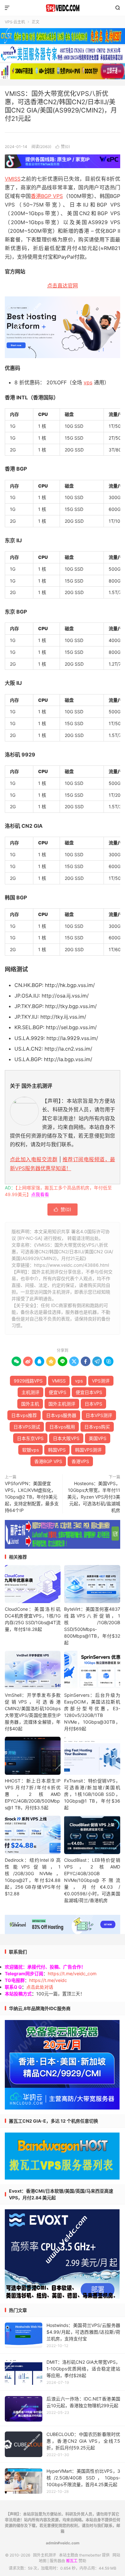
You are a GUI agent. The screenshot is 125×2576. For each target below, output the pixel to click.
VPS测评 (101, 1381)
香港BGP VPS (47, 196)
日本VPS (93, 1404)
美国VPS (98, 1438)
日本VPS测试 (27, 1427)
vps (88, 382)
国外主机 (30, 1404)
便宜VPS (58, 1392)
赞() (63, 147)
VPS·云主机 (15, 22)
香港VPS (80, 1461)
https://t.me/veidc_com (72, 1973)
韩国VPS (57, 1450)
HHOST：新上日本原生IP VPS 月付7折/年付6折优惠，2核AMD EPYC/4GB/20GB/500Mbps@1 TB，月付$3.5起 (33, 1794)
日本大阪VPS (66, 1438)
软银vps (30, 1450)
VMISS (13, 179)
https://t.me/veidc (48, 1980)
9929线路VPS (28, 1381)
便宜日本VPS (89, 1392)
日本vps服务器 (61, 1415)
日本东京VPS (30, 1438)
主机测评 (30, 1392)
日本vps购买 (97, 1427)
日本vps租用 (62, 1427)
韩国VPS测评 (88, 1450)
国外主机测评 (63, 8)
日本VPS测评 (99, 1415)
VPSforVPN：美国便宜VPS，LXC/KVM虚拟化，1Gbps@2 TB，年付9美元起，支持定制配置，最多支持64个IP (32, 1497)
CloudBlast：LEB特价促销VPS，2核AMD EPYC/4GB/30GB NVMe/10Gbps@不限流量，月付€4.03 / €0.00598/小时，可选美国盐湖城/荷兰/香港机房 (92, 1880)
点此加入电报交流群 (34, 1159)
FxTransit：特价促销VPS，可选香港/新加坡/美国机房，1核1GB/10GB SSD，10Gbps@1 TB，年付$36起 (92, 1794)
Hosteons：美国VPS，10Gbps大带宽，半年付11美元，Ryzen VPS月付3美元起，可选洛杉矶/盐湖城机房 (94, 1497)
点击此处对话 (40, 1987)
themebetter (90, 2555)
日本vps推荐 (24, 1415)
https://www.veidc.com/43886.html (71, 1265)
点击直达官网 (63, 286)
